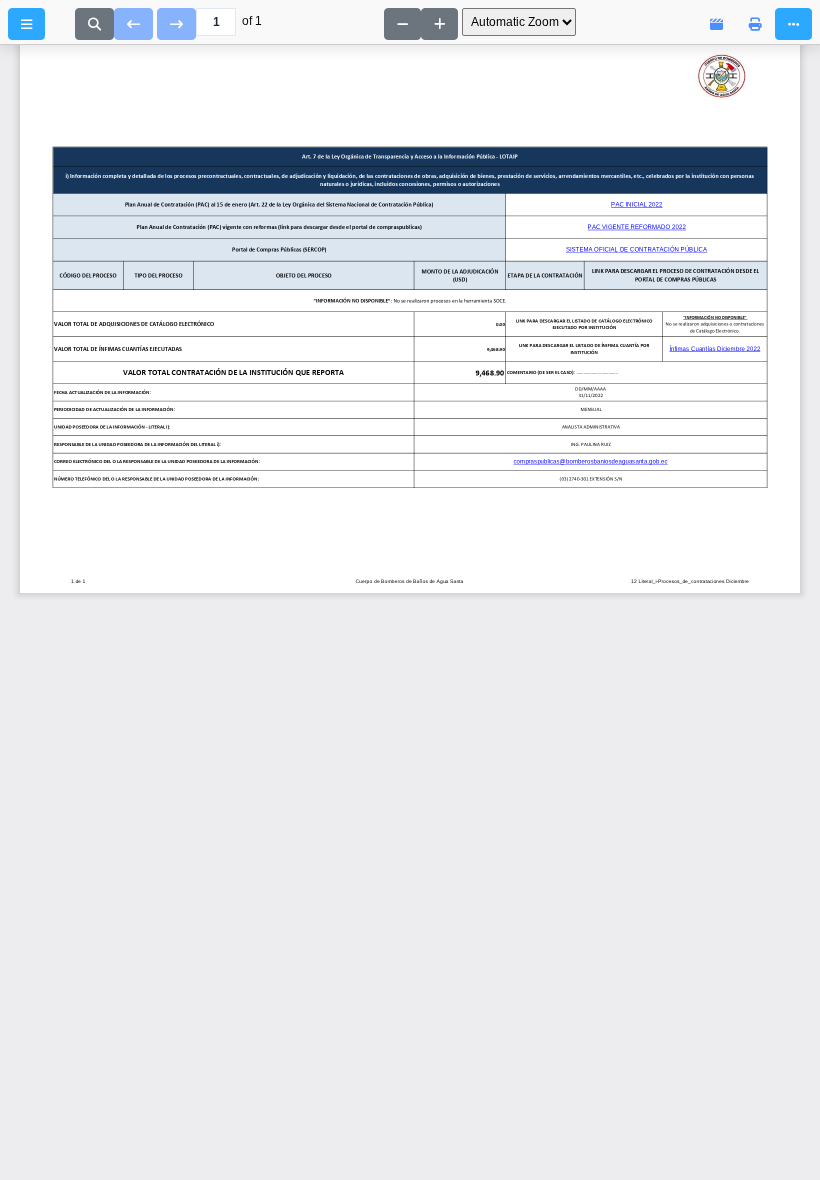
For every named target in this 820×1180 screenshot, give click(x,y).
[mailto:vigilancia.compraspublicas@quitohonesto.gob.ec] (88, 443)
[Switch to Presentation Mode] (716, 24)
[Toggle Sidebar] (26, 24)
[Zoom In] (439, 24)
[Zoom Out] (402, 24)
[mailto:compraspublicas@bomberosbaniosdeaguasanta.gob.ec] (509, 461)
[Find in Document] (94, 24)
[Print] (755, 24)
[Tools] (793, 24)
